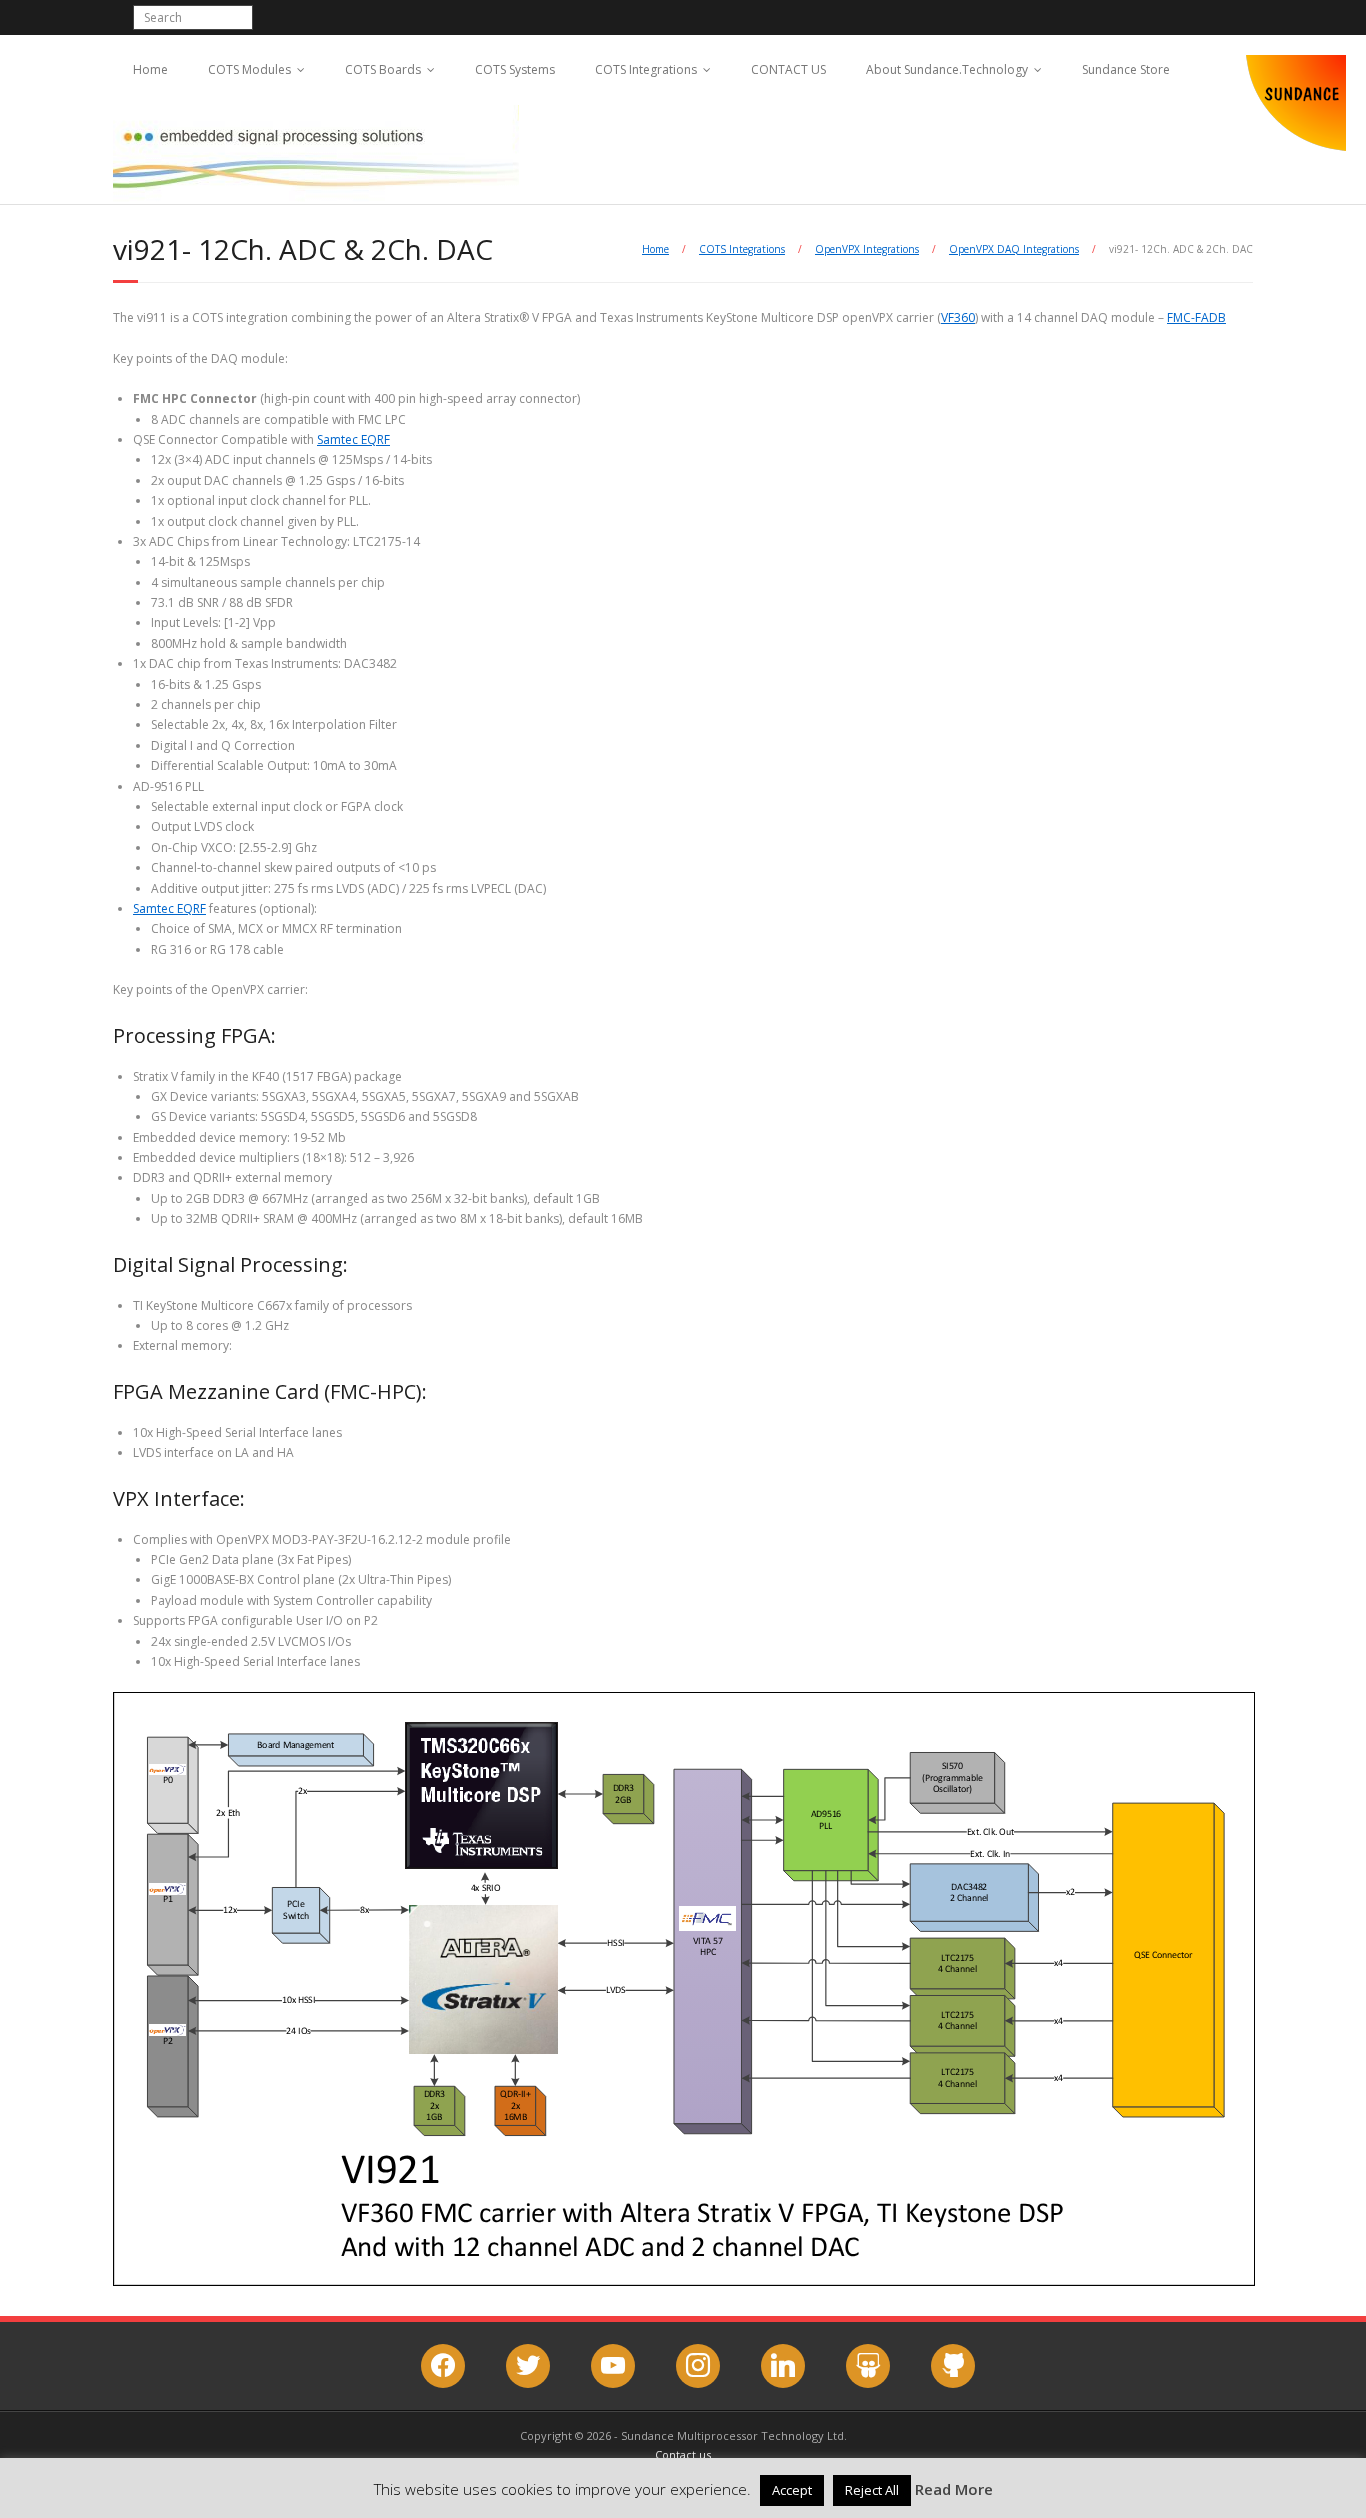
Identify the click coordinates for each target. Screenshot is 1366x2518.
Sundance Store (1126, 69)
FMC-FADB (1196, 317)
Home (150, 69)
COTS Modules (249, 69)
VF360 (958, 317)
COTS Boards (383, 69)
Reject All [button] (872, 2490)
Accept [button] (792, 2490)
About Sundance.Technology (947, 69)
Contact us (683, 2454)
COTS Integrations (646, 69)
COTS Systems (515, 69)
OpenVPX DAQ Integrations (1014, 249)
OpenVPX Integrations (867, 249)
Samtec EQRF (353, 439)
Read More (954, 2489)
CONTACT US (788, 69)
